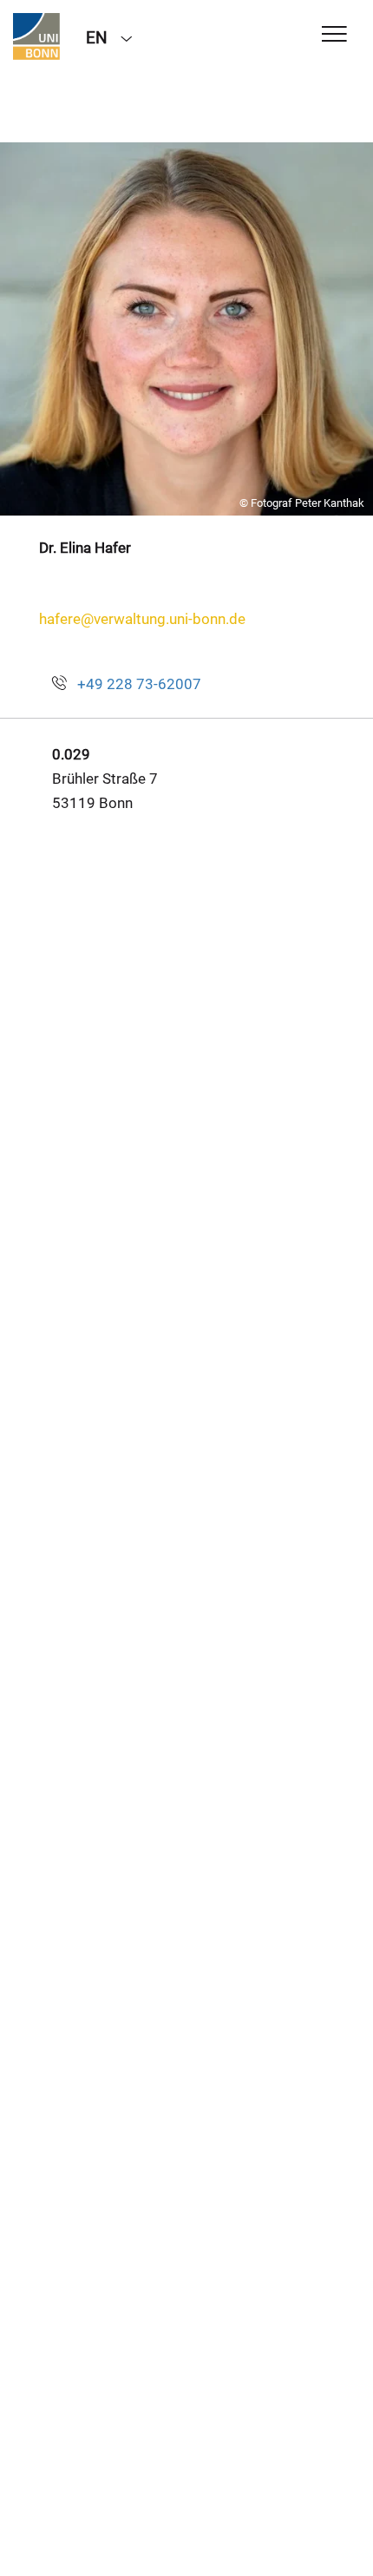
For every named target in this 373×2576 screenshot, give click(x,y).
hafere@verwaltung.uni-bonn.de (142, 619)
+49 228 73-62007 (139, 684)
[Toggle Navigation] (334, 35)
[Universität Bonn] (36, 36)
